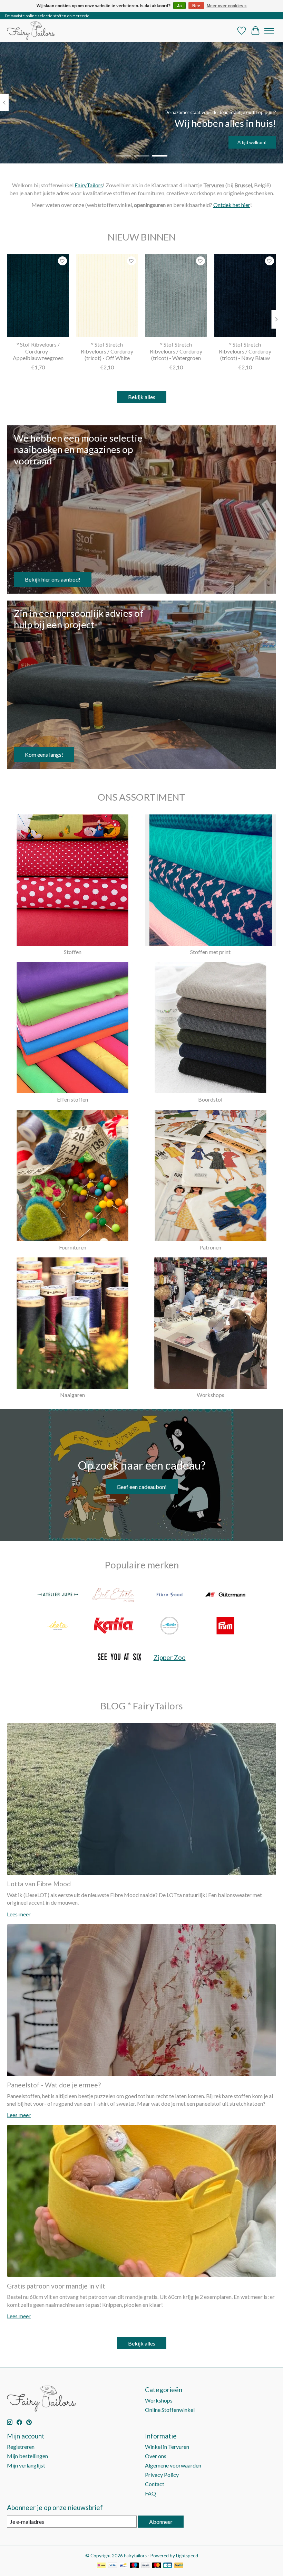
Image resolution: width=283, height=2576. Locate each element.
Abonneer (161, 2522)
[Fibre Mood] (169, 1595)
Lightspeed (187, 2556)
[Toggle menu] (269, 31)
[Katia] (114, 1626)
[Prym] (225, 1626)
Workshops (211, 1395)
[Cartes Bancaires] (168, 2566)
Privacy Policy (162, 2475)
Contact (155, 2484)
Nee (196, 6)
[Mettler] (169, 1626)
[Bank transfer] (146, 2566)
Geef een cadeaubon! (142, 1487)
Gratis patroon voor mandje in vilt (56, 2286)
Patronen (210, 1247)
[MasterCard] (157, 2566)
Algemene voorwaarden (173, 2465)
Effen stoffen (72, 1099)
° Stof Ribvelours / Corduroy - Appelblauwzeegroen (38, 351)
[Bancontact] (123, 2566)
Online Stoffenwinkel (170, 2410)
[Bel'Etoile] (114, 1595)
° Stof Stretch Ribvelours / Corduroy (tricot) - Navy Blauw (245, 351)
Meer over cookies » (227, 6)
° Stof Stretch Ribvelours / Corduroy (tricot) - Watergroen (176, 351)
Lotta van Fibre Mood (39, 1884)
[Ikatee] (58, 1626)
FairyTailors (89, 185)
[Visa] (113, 2566)
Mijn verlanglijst (26, 2465)
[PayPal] (179, 2566)
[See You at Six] (119, 1657)
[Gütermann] (225, 1595)
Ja (179, 6)
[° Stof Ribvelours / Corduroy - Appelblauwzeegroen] (38, 296)
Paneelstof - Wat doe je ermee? (54, 2085)
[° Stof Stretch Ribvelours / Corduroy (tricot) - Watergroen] (176, 296)
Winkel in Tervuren (167, 2447)
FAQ (150, 2493)
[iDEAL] (101, 2566)
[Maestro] (135, 2566)
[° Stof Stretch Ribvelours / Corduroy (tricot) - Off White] (107, 296)
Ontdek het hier (232, 205)
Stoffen (73, 952)
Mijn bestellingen (27, 2456)
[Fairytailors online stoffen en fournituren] (31, 31)
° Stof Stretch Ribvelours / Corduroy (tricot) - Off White (107, 351)
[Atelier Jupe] (58, 1595)
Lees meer (19, 1914)
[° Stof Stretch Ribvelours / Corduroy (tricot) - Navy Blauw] (245, 296)
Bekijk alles (142, 397)
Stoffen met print (210, 952)
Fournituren (73, 1247)
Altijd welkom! (252, 142)
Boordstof (211, 1099)
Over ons (156, 2456)
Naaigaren (72, 1395)
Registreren (21, 2447)
